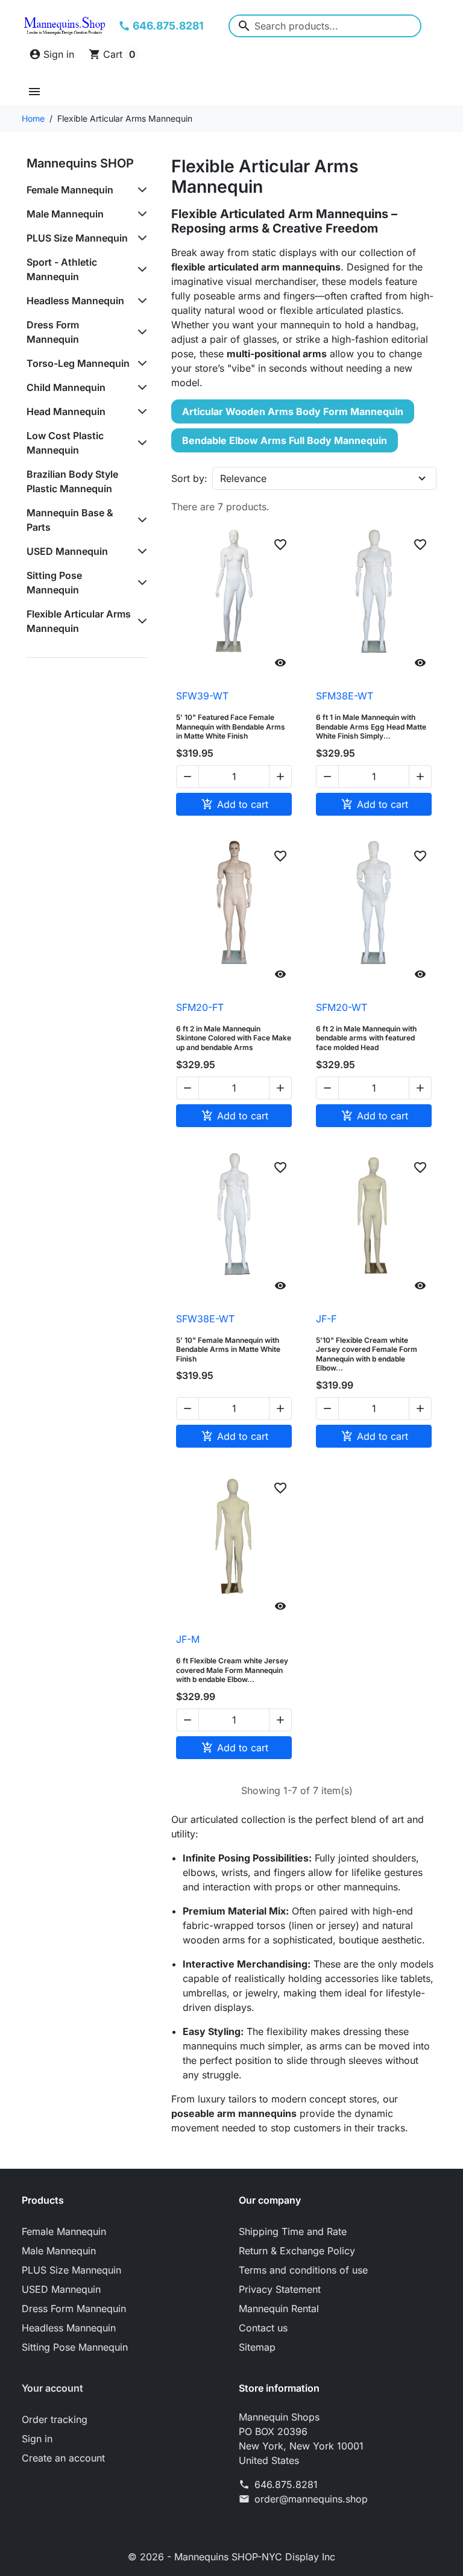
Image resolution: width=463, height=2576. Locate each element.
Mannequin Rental (279, 2309)
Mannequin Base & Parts (70, 520)
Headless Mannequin (75, 301)
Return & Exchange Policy (297, 2251)
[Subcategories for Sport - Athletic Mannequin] (140, 269)
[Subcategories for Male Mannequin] (140, 214)
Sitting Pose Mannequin (54, 583)
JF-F (326, 1319)
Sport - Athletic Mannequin (62, 269)
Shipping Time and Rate (293, 2231)
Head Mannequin (66, 411)
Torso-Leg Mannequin (78, 363)
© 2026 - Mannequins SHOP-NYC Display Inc (231, 2557)
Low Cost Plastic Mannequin (65, 443)
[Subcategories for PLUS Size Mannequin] (140, 238)
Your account (52, 2388)
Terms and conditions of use (303, 2270)
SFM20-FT (200, 1007)
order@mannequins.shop (311, 2499)
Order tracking (55, 2419)
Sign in (37, 2439)
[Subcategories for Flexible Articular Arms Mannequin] (140, 621)
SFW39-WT (202, 696)
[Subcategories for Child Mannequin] (140, 387)
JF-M (188, 1639)
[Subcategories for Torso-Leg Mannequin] (140, 363)
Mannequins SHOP (80, 163)
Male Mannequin (65, 214)
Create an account (63, 2458)
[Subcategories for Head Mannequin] (140, 411)
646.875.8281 (286, 2484)
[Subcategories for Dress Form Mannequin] (140, 332)
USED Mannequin (67, 551)
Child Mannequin (66, 387)
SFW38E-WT (205, 1319)
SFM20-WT (342, 1007)
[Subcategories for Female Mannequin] (140, 190)
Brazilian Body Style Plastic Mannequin (72, 481)
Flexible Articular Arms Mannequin (79, 621)
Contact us (263, 2328)
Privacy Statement (280, 2289)
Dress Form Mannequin (53, 332)
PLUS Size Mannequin (77, 238)
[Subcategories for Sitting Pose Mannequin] (140, 583)
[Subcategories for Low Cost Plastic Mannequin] (140, 443)
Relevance (243, 478)
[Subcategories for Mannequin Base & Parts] (140, 520)
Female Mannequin (70, 190)
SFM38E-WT (345, 696)
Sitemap (257, 2347)
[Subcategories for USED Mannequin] (140, 551)
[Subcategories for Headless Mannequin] (140, 301)
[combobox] (325, 26)
